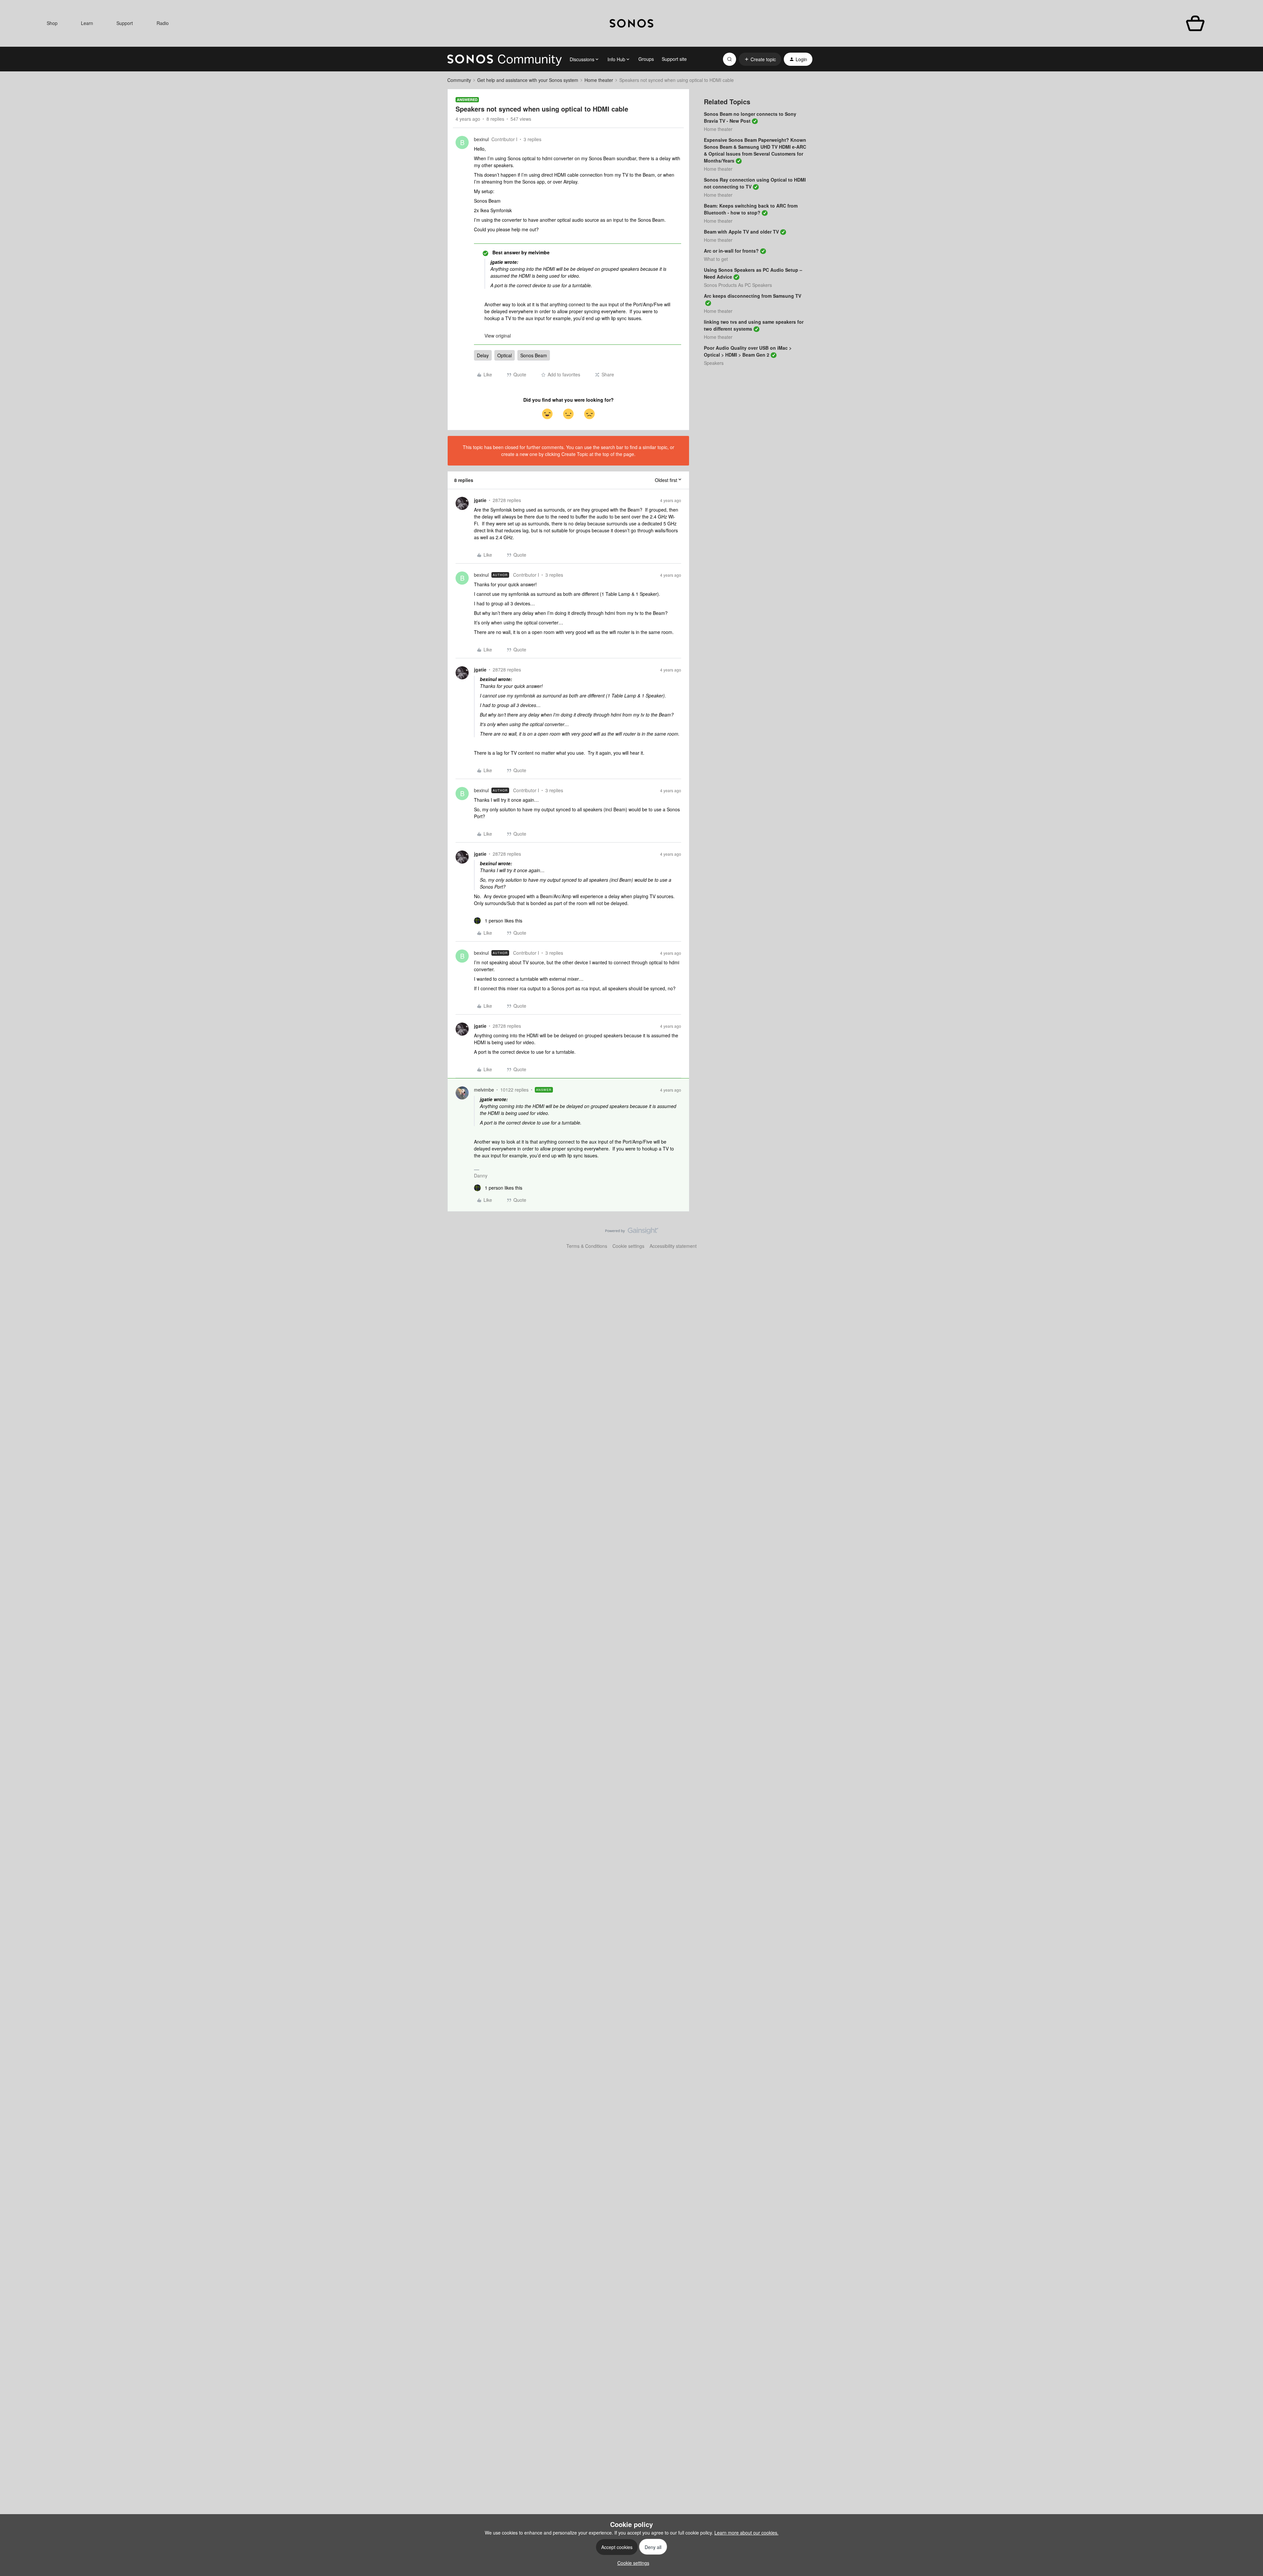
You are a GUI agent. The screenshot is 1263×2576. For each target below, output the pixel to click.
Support (125, 23)
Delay (483, 355)
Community (459, 80)
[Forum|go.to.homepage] (505, 59)
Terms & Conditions (587, 1246)
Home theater (599, 80)
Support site (674, 59)
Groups (646, 59)
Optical (505, 355)
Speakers (714, 363)
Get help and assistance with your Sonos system (528, 80)
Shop (52, 23)
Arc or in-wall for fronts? (731, 251)
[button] (760, 59)
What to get (716, 259)
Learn (87, 23)
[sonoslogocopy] (631, 23)
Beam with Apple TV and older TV (741, 232)
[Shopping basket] (1195, 24)
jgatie (480, 500)
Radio (163, 23)
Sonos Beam (534, 355)
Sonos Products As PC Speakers (738, 285)
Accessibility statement (673, 1246)
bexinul (481, 139)
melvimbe (484, 1090)
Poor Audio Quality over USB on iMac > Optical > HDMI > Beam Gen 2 (748, 351)
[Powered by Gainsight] (632, 1232)
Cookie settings (628, 1246)
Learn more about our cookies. (746, 2533)
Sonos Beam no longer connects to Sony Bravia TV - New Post (750, 117)
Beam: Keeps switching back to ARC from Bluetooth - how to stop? (751, 209)
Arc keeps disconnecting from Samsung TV (753, 296)
